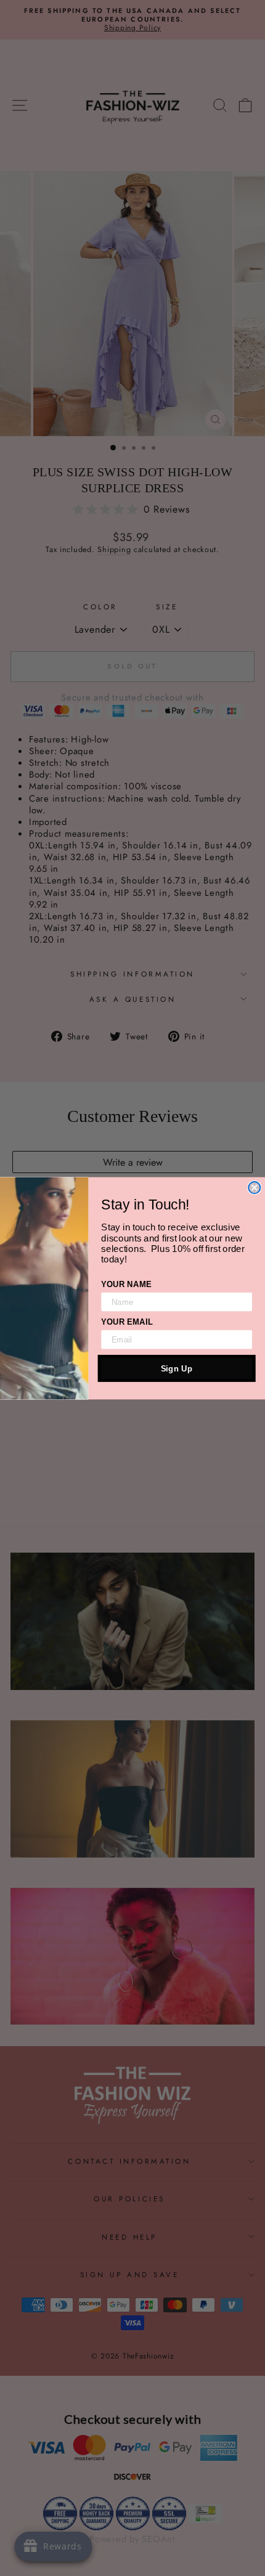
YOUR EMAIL (127, 1321)
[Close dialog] (254, 1188)
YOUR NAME (126, 1284)
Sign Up (177, 1368)
